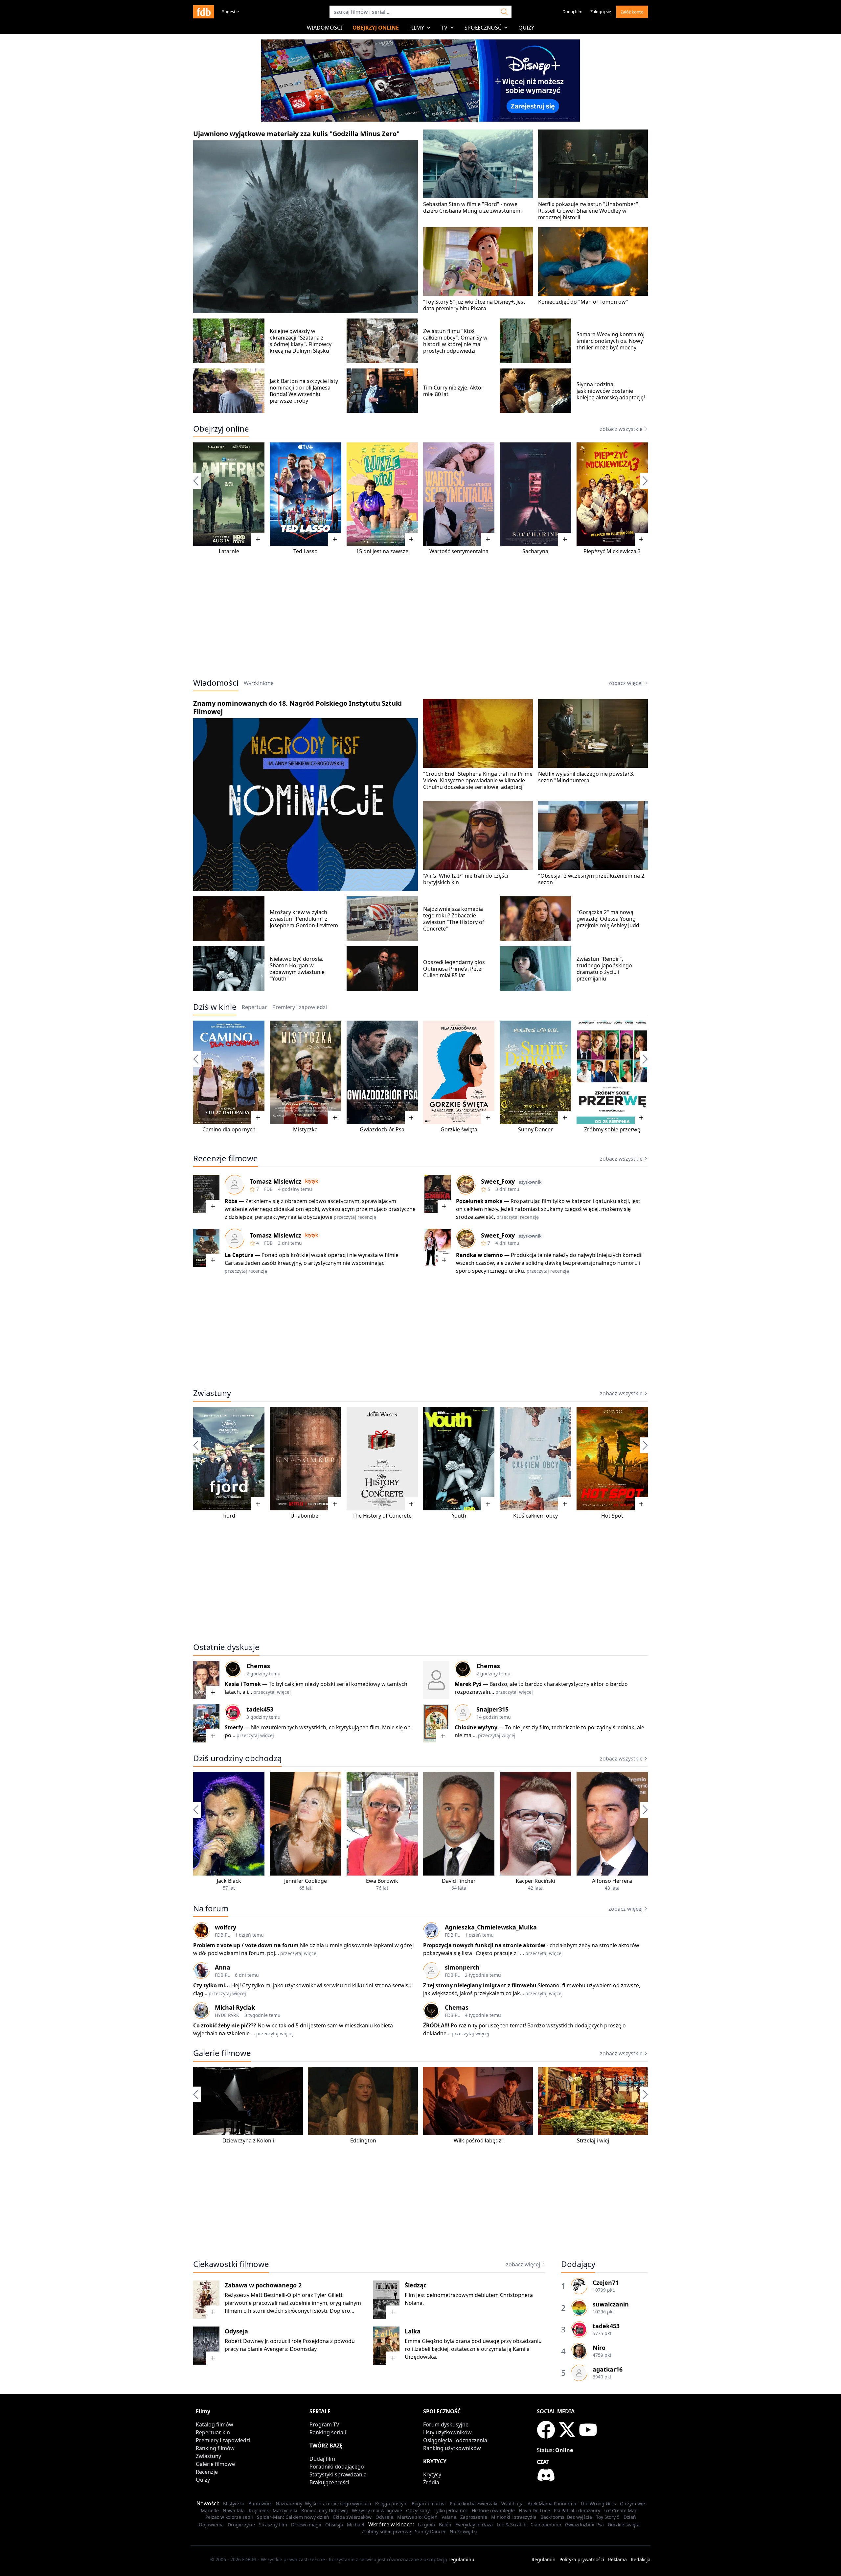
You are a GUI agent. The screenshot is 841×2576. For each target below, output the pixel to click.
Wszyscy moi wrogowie (377, 2510)
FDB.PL (222, 1935)
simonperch (462, 1967)
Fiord (229, 1516)
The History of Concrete (382, 1516)
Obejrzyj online (376, 28)
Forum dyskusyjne (446, 2424)
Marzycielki (285, 2510)
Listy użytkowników (447, 2432)
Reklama (617, 2559)
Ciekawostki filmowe (231, 2264)
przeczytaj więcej (272, 1692)
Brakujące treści (329, 2482)
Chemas (258, 1666)
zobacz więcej (625, 683)
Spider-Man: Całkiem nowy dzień (293, 2517)
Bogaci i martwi (429, 2504)
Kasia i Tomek (243, 1684)
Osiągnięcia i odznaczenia (455, 2440)
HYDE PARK (227, 2015)
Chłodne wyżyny (476, 1727)
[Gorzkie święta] (459, 1072)
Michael (356, 2525)
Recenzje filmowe (226, 1158)
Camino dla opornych (229, 1129)
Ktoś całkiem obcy (535, 1516)
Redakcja (641, 2559)
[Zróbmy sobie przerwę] (612, 1072)
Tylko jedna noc (451, 2510)
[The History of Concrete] (382, 1459)
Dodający (578, 2264)
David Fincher (459, 1881)
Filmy (417, 28)
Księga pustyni (391, 2504)
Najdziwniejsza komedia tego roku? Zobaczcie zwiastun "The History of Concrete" (454, 919)
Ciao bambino (546, 2525)
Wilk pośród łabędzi (478, 2140)
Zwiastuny (212, 1393)
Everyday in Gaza (474, 2525)
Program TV (324, 2424)
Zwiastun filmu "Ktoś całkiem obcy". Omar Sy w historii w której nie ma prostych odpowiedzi (455, 341)
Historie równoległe (493, 2510)
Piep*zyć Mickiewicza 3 (612, 551)
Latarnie (229, 551)
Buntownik (260, 2504)
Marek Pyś (468, 1684)
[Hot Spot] (612, 1459)
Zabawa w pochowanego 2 (263, 2285)
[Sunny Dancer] (535, 1072)
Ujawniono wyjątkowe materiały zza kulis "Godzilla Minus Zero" (296, 134)
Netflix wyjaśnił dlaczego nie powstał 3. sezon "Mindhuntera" (586, 777)
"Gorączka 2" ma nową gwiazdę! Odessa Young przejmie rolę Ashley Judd (608, 919)
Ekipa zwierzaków (352, 2517)
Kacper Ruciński (535, 1881)
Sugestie (230, 12)
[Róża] (206, 1194)
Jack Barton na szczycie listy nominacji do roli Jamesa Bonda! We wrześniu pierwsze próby (304, 391)
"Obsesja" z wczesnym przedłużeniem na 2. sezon (592, 879)
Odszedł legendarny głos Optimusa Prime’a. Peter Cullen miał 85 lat (454, 969)
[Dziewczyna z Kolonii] (248, 2101)
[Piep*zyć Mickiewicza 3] (612, 494)
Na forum (211, 1908)
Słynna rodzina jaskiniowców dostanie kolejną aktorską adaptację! (611, 391)
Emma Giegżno (424, 2341)
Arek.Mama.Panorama (552, 2504)
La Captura (239, 1255)
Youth (459, 1516)
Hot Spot (612, 1516)
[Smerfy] (206, 1723)
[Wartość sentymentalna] (459, 494)
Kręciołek (259, 2510)
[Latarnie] (229, 494)
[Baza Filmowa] (204, 12)
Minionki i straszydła (514, 2517)
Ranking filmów (215, 2448)
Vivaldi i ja (512, 2504)
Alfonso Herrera (612, 1881)
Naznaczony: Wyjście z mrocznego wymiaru (323, 2504)
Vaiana (449, 2517)
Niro (599, 2348)
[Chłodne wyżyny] (436, 1723)
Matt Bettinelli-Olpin (276, 2295)
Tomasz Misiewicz (275, 1181)
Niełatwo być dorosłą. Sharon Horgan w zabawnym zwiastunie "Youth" (297, 969)
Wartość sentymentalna (459, 551)
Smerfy (234, 1727)
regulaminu (461, 2559)
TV (444, 28)
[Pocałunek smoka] (438, 1194)
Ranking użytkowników (452, 2448)
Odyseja (236, 2331)
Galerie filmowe (222, 2053)
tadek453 (260, 1709)
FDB (268, 1189)
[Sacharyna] (535, 494)
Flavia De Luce (534, 2510)
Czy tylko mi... (212, 1985)
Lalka (413, 2331)
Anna (223, 1967)
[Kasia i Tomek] (206, 1680)
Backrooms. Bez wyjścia (566, 2517)
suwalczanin (611, 2304)
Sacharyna (535, 551)
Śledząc (416, 2285)
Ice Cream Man (621, 2510)
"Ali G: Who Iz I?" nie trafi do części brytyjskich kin (466, 879)
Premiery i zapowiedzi (223, 2440)
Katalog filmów (215, 2424)
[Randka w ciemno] (438, 1248)
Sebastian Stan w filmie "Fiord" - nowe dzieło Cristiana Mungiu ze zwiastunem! (472, 207)
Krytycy (432, 2474)
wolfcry (226, 1927)
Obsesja (334, 2525)
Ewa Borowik (382, 1881)
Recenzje (207, 2472)
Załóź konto (632, 12)
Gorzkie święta (459, 1129)
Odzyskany (418, 2510)
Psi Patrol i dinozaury (577, 2510)
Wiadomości (324, 28)
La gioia (426, 2525)
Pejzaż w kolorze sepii (229, 2517)
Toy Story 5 (608, 2517)
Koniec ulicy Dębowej (325, 2510)
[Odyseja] (206, 2346)
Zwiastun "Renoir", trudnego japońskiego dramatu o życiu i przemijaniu (604, 969)
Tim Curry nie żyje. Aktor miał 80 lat (453, 391)
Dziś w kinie (215, 1007)
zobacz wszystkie (621, 429)
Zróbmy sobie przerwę (612, 1129)
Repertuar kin (213, 2432)
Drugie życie (241, 2525)
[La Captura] (206, 1248)
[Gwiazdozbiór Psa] (382, 1072)
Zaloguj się (601, 12)
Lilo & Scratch (512, 2525)
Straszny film (273, 2525)
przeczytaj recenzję (355, 1217)
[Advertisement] (420, 621)
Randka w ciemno (479, 1255)
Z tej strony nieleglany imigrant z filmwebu (480, 1985)
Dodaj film (572, 12)
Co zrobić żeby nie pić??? (225, 2025)
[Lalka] (386, 2346)
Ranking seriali (328, 2432)
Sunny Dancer (535, 1129)
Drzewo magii (306, 2525)
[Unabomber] (305, 1459)
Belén (445, 2525)
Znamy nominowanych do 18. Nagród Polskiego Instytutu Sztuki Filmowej (297, 707)
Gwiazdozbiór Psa (382, 1129)
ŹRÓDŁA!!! (436, 2025)
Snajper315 (492, 1709)
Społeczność (483, 28)
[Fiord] (229, 1459)
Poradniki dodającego (337, 2467)
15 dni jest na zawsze (382, 551)
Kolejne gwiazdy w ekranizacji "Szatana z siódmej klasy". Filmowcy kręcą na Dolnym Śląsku (301, 341)
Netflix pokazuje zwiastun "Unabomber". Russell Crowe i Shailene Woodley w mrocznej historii (589, 211)
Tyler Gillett (329, 2295)
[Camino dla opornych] (229, 1072)
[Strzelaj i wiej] (593, 2101)
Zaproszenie (474, 2517)
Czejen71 (606, 2282)
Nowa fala (234, 2510)
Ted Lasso (306, 551)
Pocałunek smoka (479, 1201)
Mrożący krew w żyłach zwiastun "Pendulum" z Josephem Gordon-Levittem (304, 919)
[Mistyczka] (305, 1072)
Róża (231, 1201)
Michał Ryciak (235, 2007)
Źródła (431, 2482)
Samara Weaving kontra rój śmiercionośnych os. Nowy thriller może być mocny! (611, 341)
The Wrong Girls (598, 2504)
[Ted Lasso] (305, 494)
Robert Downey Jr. (247, 2341)
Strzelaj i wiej (593, 2140)
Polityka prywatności (582, 2559)
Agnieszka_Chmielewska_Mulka (491, 1927)
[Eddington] (363, 2101)
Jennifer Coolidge (306, 1881)
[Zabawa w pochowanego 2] (206, 2300)
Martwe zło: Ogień (417, 2517)
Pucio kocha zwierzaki (474, 2504)
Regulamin (544, 2559)
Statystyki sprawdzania (338, 2474)
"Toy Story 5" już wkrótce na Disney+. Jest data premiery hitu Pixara (474, 305)
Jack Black (229, 1881)
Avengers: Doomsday (290, 2349)
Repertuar (254, 1007)
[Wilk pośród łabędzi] (478, 2101)
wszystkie (621, 1759)
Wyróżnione (259, 683)
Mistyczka (305, 1129)
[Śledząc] (386, 2300)
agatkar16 (608, 2369)
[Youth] (459, 1459)
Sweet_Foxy (498, 1181)
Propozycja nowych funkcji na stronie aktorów (484, 1945)
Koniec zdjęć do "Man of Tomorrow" (583, 302)
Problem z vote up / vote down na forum (246, 1945)
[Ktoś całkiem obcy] (535, 1459)
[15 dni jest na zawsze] (382, 494)
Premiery (300, 1007)
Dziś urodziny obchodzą (237, 1758)
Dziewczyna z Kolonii (248, 2140)
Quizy (526, 28)
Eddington (363, 2140)
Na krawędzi (463, 2531)
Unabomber (306, 1516)
